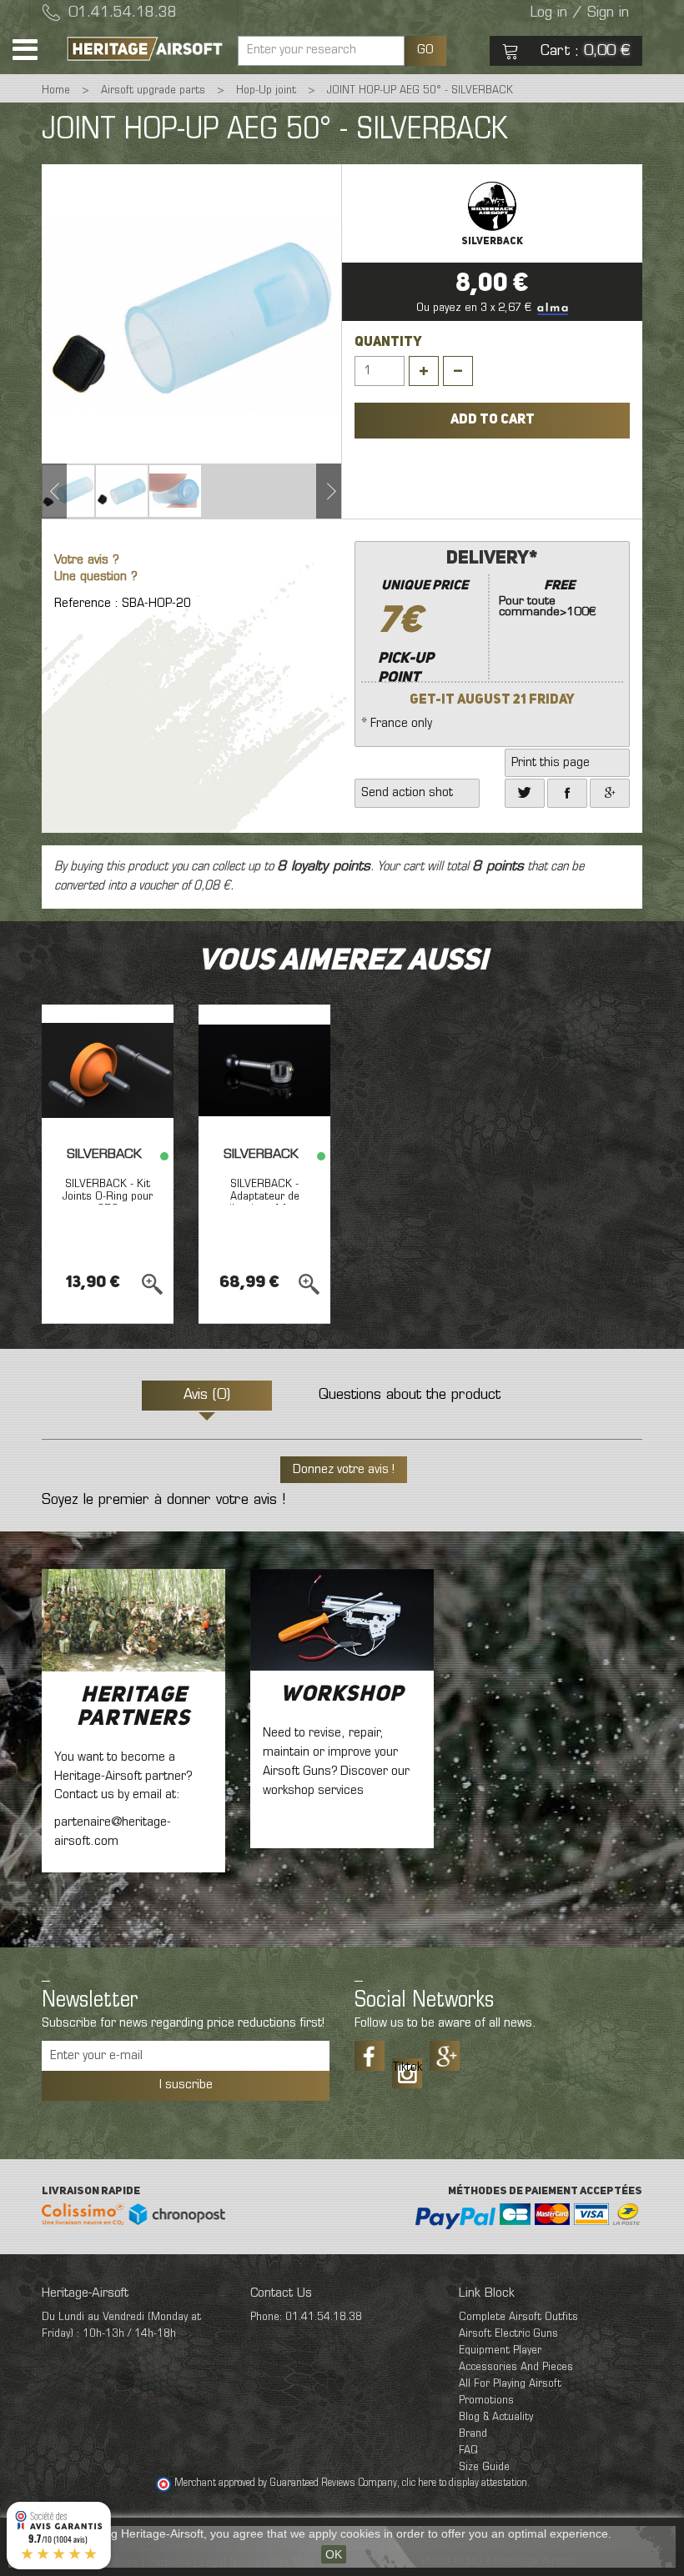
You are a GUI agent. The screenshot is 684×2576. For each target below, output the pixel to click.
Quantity (388, 343)
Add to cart (493, 420)
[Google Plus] (445, 2056)
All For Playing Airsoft (510, 2384)
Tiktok (407, 2067)
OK (334, 2554)
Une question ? (96, 577)
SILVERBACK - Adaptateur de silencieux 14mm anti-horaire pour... (264, 1203)
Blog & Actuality (496, 2417)
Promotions (486, 2401)
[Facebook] (567, 793)
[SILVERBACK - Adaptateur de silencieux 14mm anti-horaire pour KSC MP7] (264, 1070)
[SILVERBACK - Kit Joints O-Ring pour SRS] (108, 1070)
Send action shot (407, 793)
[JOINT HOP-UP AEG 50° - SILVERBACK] (68, 491)
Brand (473, 2434)
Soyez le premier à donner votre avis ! (163, 1501)
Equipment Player (500, 2350)
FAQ (468, 2451)
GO (425, 50)
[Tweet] (525, 793)
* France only (478, 639)
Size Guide (484, 2467)
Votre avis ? (87, 561)
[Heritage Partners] (133, 1620)
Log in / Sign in (580, 13)
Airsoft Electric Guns (508, 2334)
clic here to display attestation (465, 2483)
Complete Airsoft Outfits (518, 2317)
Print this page (551, 763)
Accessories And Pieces (516, 2367)
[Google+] (610, 793)
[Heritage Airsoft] (146, 49)
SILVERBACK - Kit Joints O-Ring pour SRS (108, 1197)
